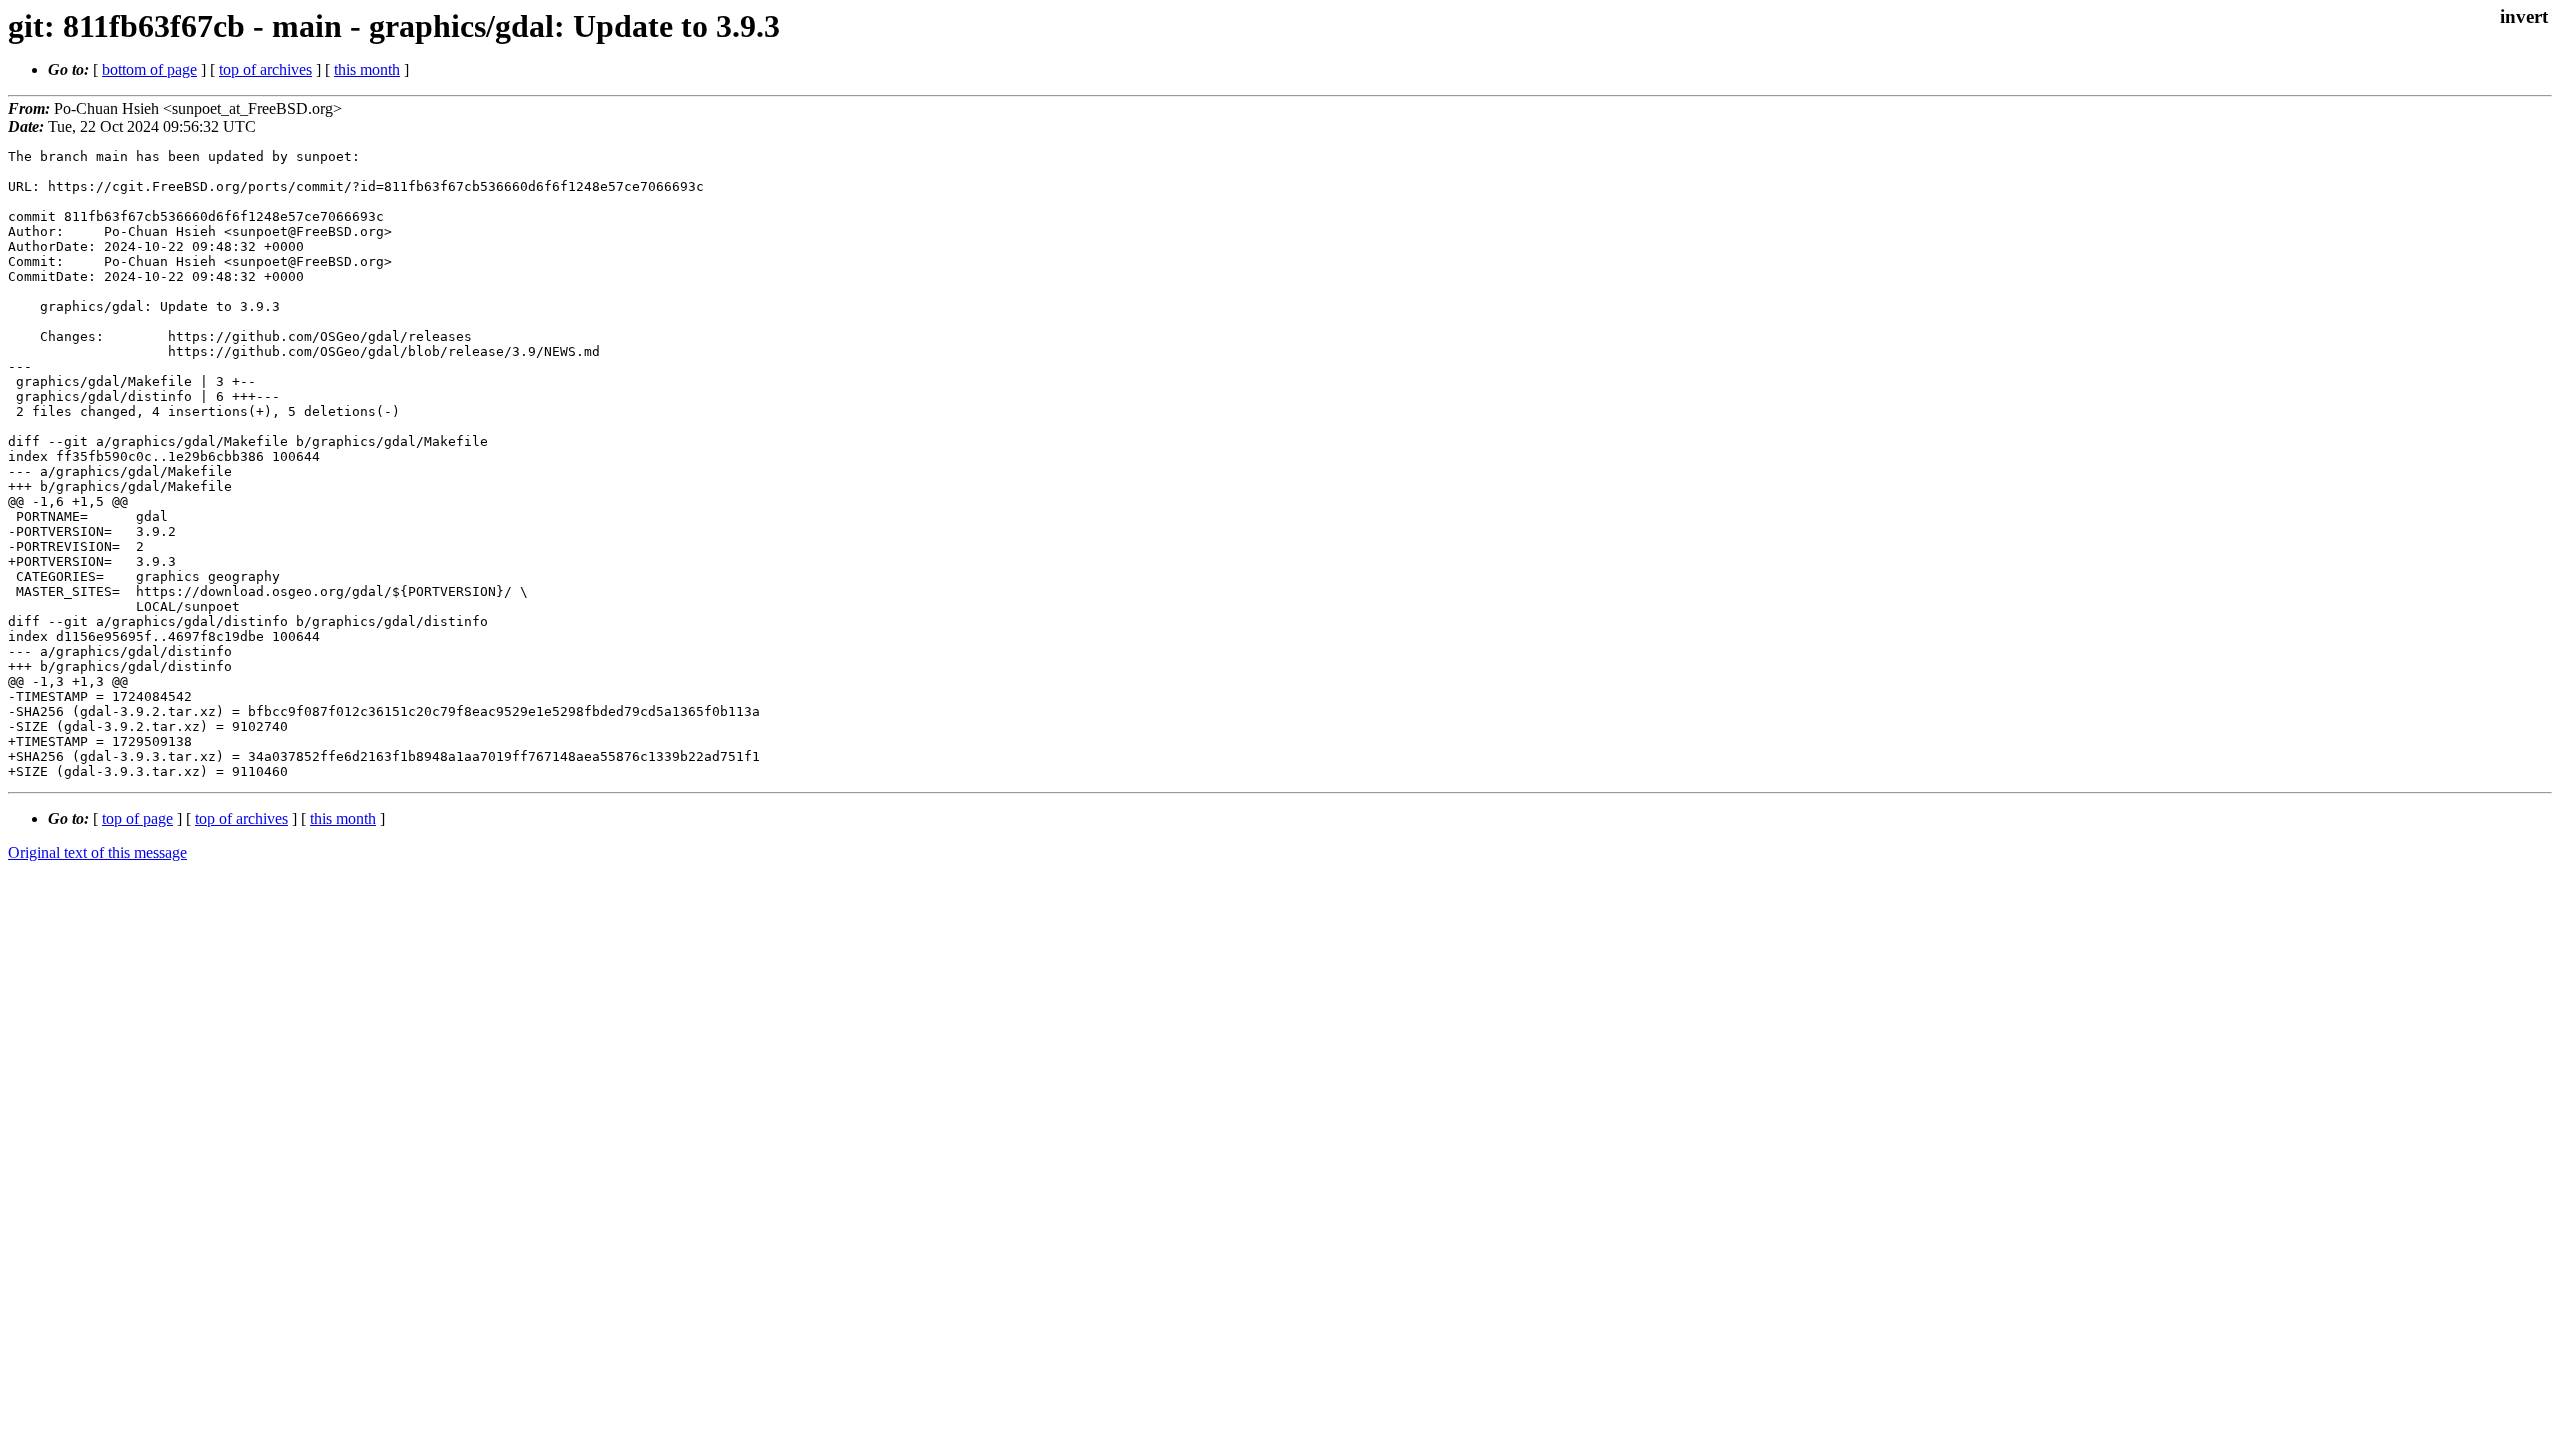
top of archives (265, 69)
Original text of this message (97, 852)
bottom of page (149, 69)
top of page (137, 818)
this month (367, 69)
